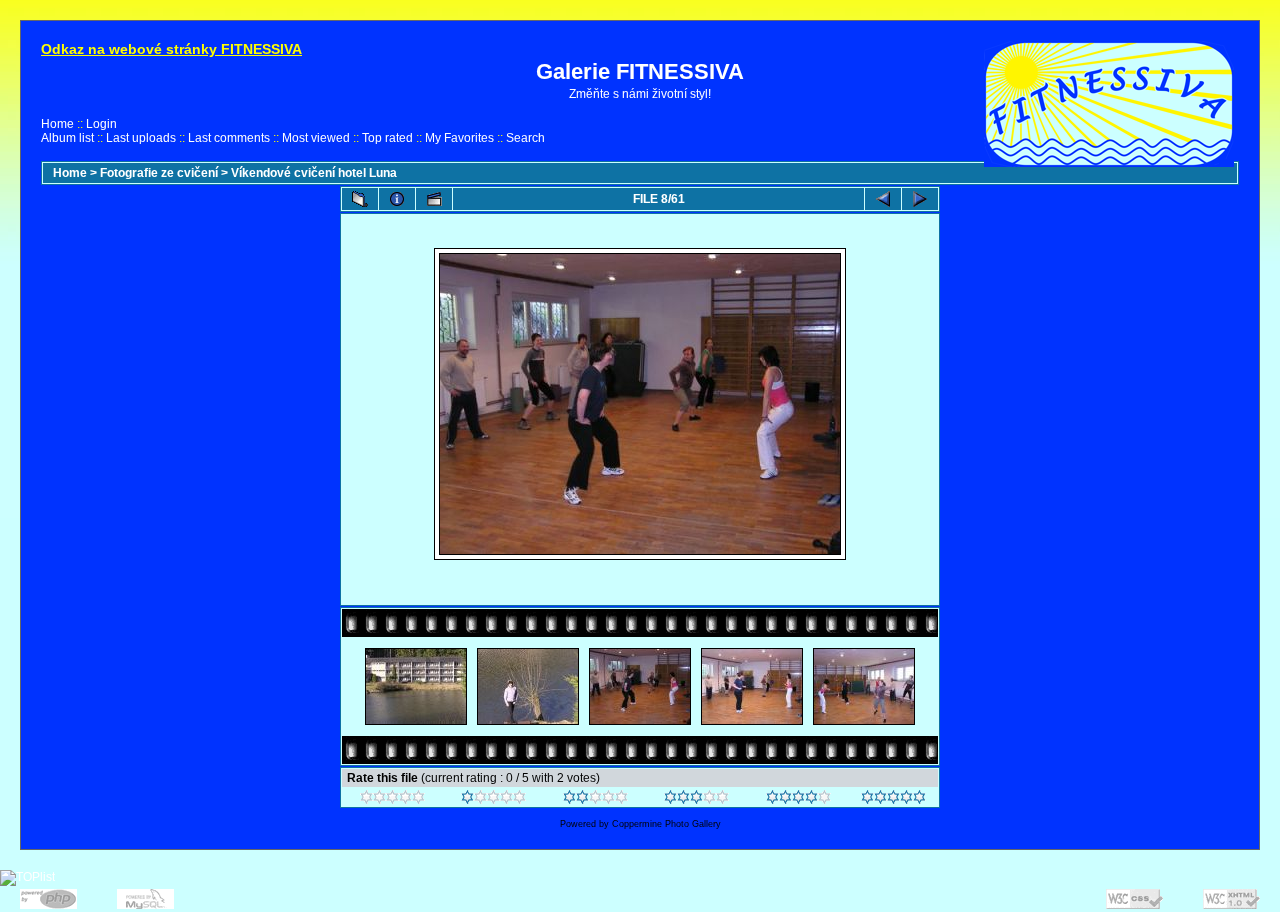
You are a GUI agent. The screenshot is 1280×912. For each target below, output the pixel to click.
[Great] (893, 800)
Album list (67, 138)
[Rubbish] (392, 800)
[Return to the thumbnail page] (360, 199)
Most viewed (316, 138)
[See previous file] (883, 199)
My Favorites (459, 138)
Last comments (229, 138)
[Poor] (493, 800)
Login (101, 124)
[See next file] (920, 199)
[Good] (696, 800)
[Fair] (595, 800)
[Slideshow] (434, 199)
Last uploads (141, 138)
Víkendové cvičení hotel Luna (314, 173)
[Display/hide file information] (397, 199)
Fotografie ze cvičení (159, 173)
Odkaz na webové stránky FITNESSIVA (171, 49)
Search (525, 138)
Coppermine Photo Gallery (666, 824)
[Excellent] (798, 800)
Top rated (387, 138)
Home (57, 124)
